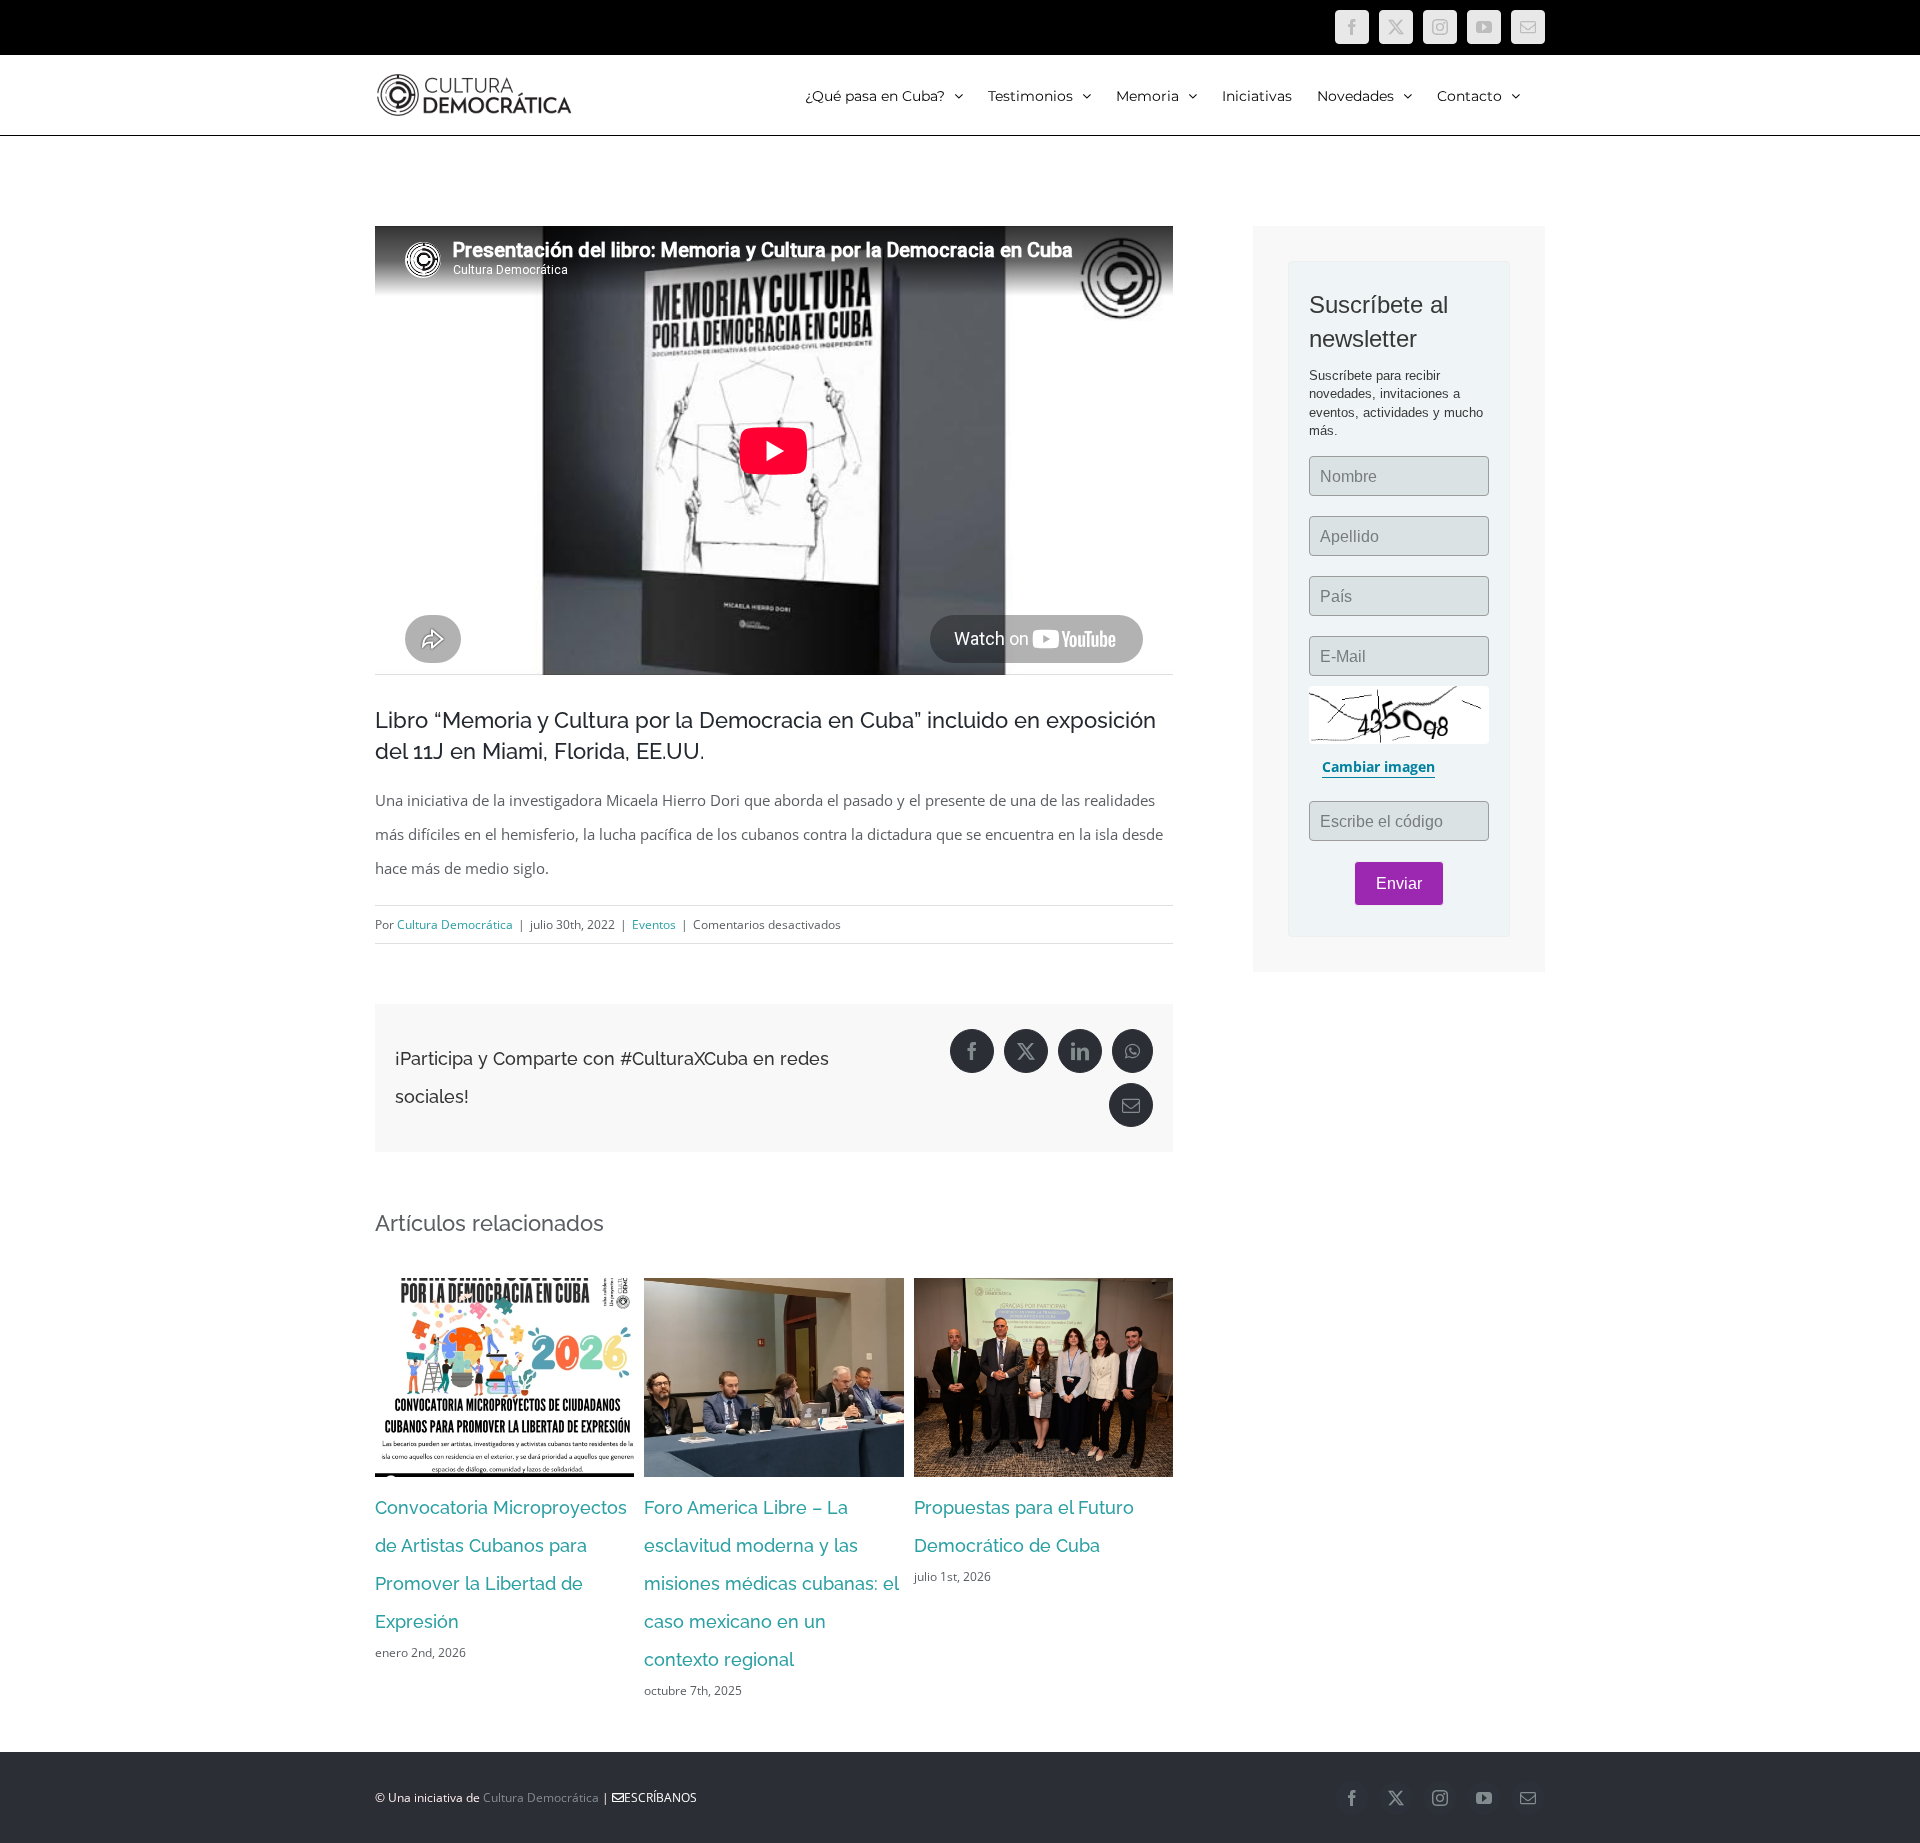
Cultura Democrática (455, 924)
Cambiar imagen (1378, 766)
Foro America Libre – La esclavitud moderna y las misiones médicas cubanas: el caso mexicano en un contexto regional (771, 1583)
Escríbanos (660, 1797)
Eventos (654, 924)
